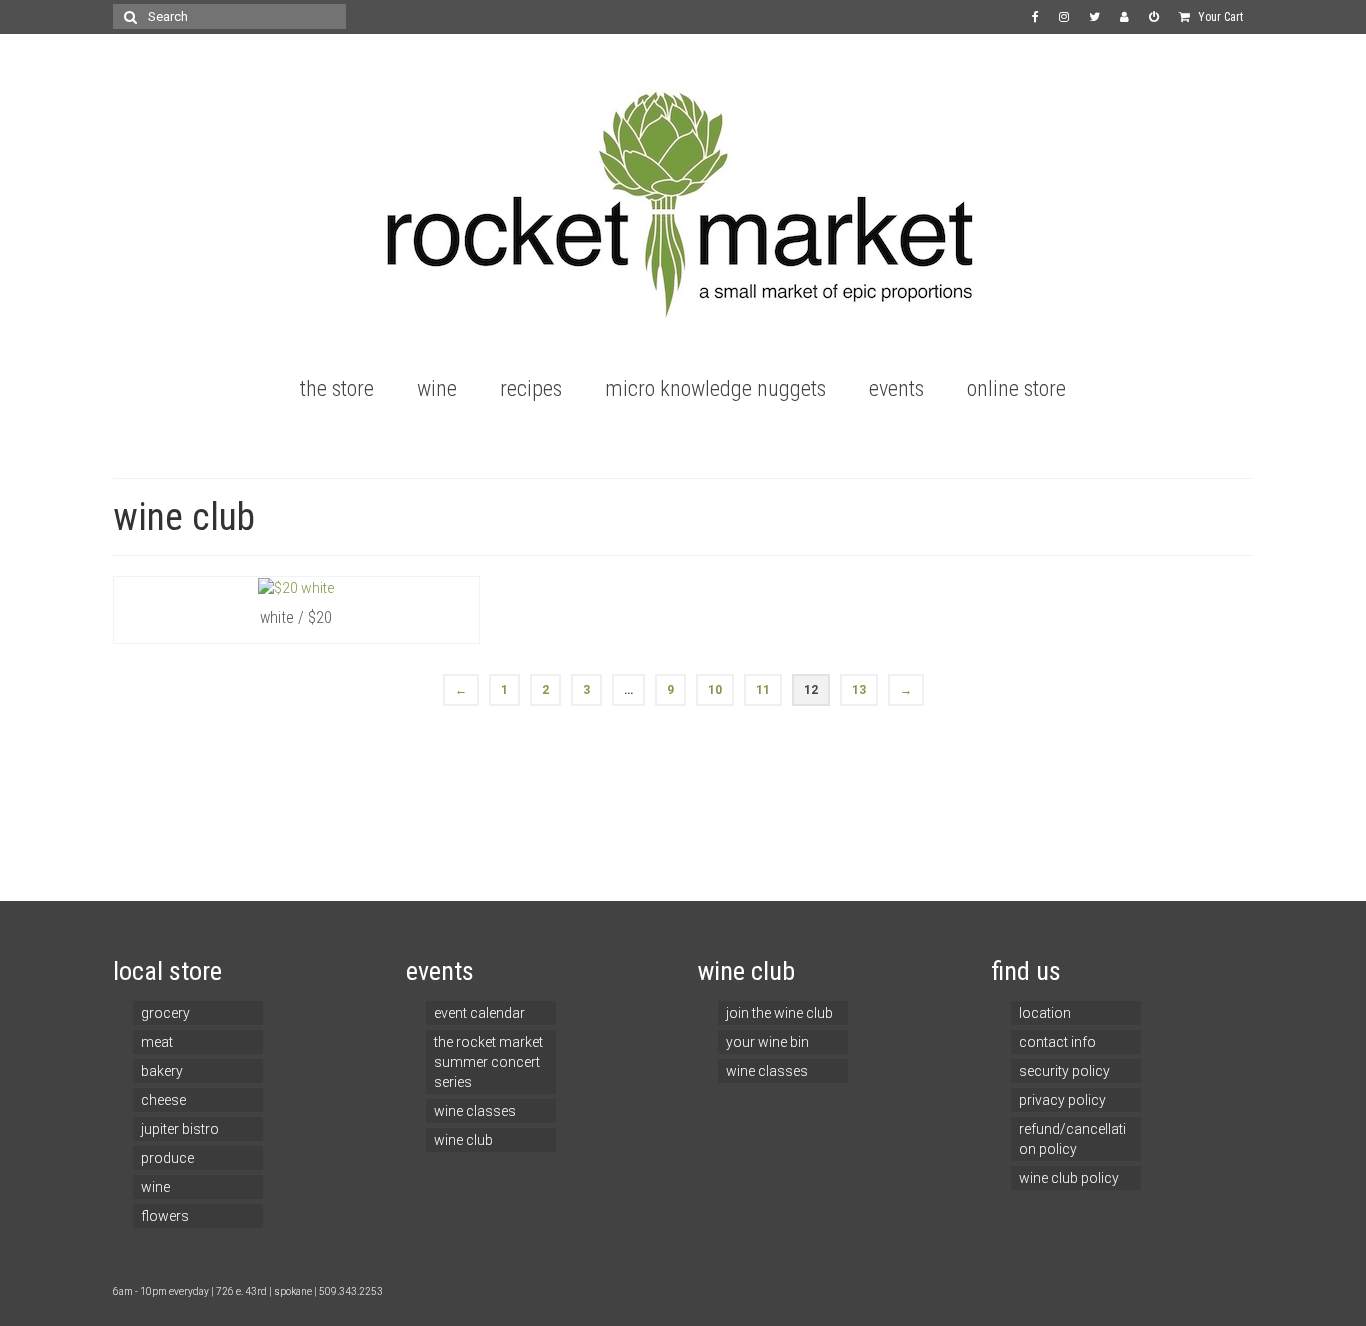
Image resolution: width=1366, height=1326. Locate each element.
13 (859, 690)
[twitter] (1094, 17)
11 (763, 690)
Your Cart (1219, 17)
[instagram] (1064, 17)
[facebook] (1035, 17)
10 (715, 690)
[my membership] (1124, 17)
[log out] (1154, 17)
